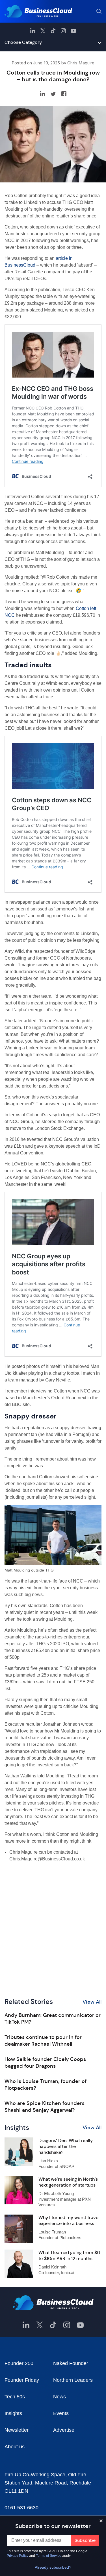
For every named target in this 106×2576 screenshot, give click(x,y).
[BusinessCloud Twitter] (43, 31)
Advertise (64, 2430)
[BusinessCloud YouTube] (73, 31)
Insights (13, 2413)
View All (92, 2002)
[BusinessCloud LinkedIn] (33, 31)
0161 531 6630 (21, 2508)
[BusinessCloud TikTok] (53, 31)
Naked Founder (71, 2363)
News (60, 2397)
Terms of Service (49, 2556)
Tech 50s (15, 2397)
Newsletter (17, 2430)
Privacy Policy (18, 2556)
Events (61, 2413)
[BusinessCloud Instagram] (63, 31)
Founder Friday (22, 2380)
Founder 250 (19, 2363)
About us (15, 2447)
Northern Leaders (73, 2380)
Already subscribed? (53, 2567)
